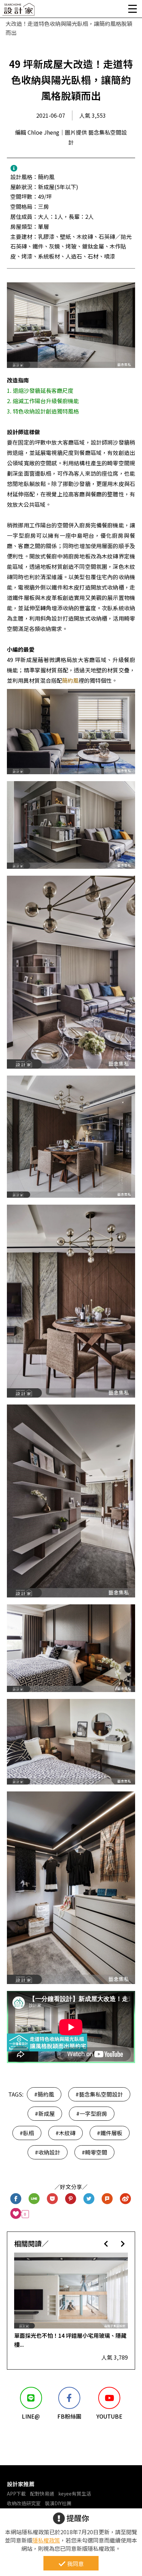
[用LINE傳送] (34, 2199)
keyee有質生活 (75, 2494)
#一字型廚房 (92, 2113)
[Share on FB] (16, 2199)
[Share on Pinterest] (71, 2199)
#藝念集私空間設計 (99, 2094)
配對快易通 (42, 2494)
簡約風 (70, 680)
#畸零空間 (94, 2152)
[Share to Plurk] (107, 2199)
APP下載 (16, 2494)
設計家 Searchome (19, 11)
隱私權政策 (46, 2540)
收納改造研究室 (24, 2503)
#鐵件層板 (110, 2133)
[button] (106, 2243)
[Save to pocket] (53, 2199)
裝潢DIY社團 (58, 2503)
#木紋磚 (65, 2133)
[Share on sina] (126, 2199)
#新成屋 (45, 2113)
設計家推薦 (21, 2484)
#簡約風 (44, 2094)
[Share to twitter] (89, 2199)
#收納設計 (48, 2152)
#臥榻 (27, 2133)
